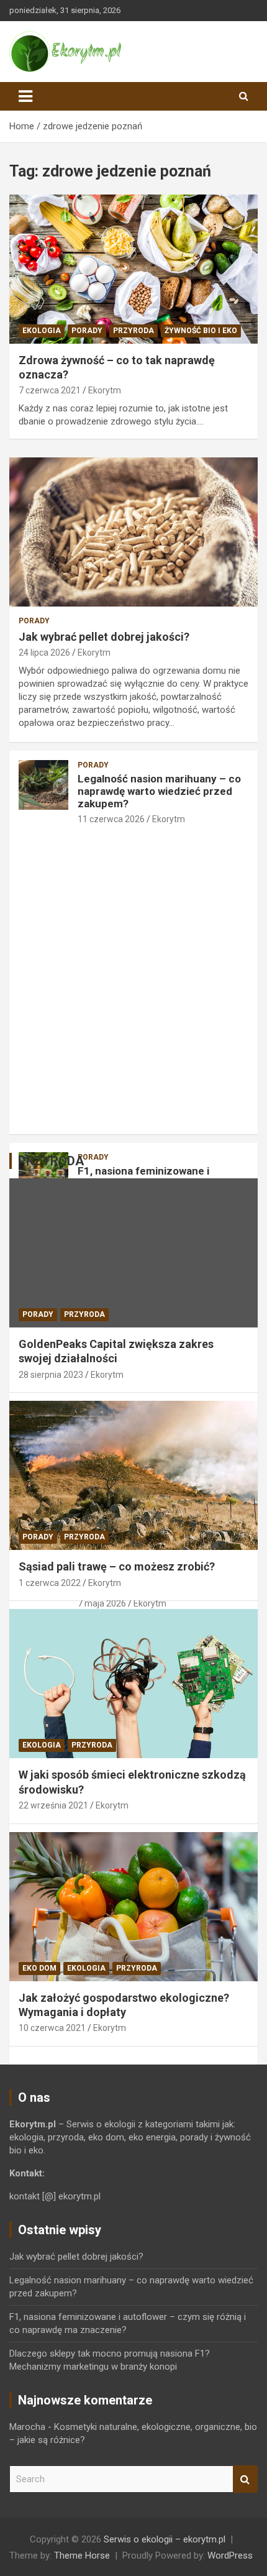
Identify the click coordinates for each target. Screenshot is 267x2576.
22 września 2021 (53, 1805)
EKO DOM (39, 1968)
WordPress (230, 2555)
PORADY (87, 331)
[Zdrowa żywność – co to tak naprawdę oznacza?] (133, 269)
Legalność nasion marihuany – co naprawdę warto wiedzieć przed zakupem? (159, 791)
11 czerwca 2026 (111, 819)
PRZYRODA (133, 331)
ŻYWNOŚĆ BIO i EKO (201, 331)
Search (245, 2479)
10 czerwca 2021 (52, 2028)
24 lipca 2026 (44, 653)
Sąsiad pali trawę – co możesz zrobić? (117, 1566)
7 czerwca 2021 (50, 390)
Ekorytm (105, 390)
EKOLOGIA (42, 331)
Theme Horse (82, 2555)
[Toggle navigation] (25, 96)
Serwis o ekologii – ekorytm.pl (165, 2539)
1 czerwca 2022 (50, 1583)
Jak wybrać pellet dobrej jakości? (104, 637)
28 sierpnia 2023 (51, 1375)
